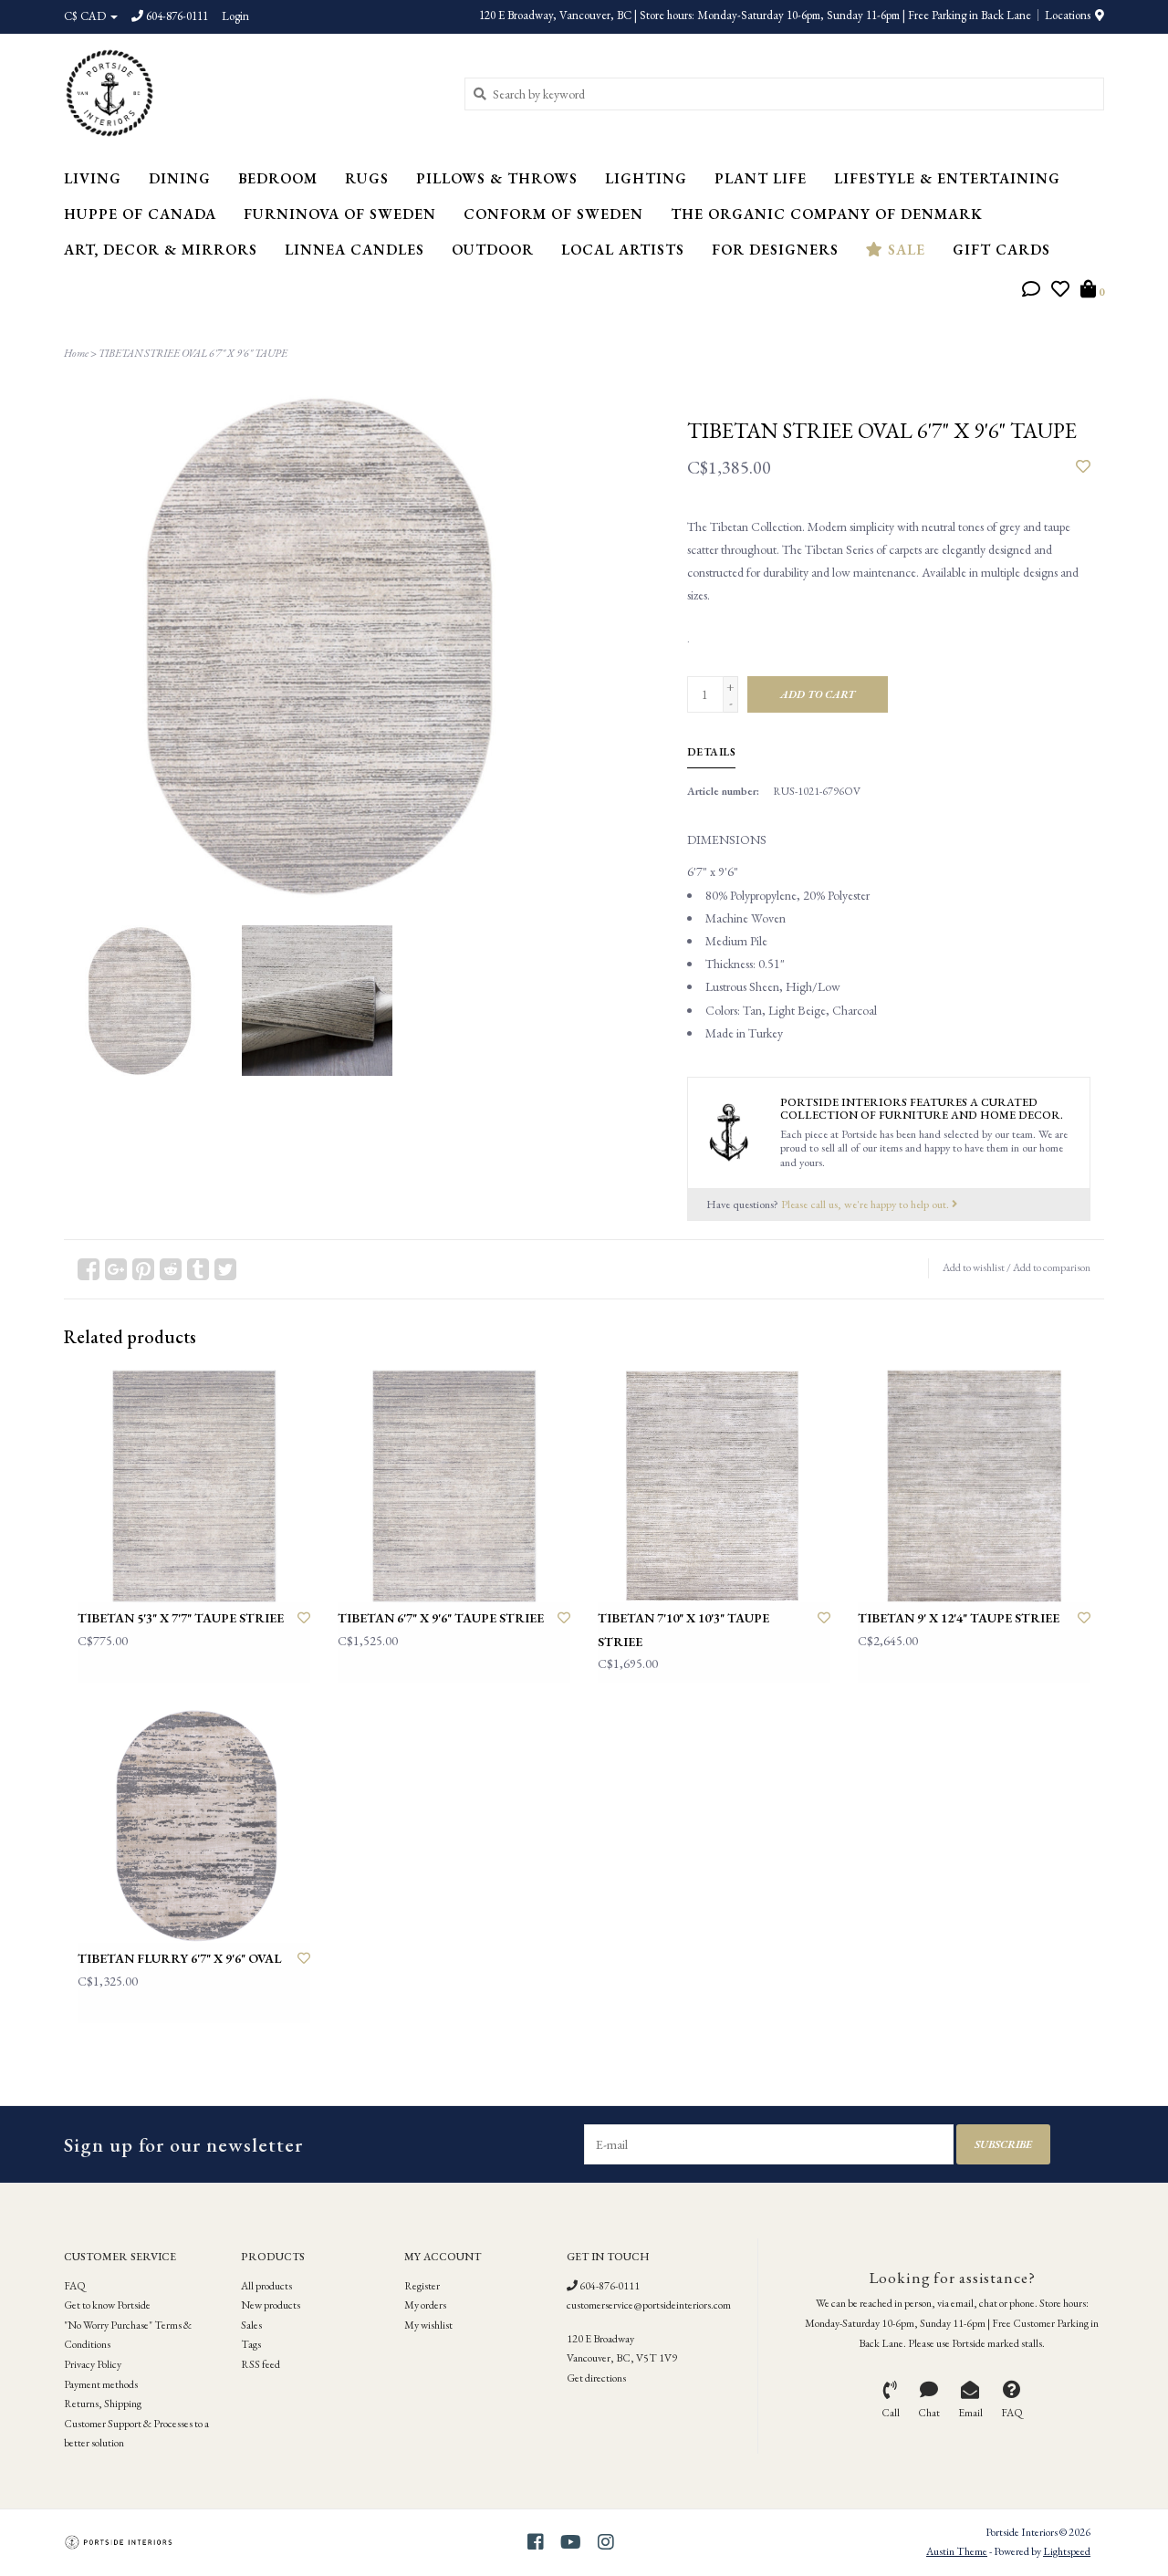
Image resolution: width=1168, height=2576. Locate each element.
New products (271, 2305)
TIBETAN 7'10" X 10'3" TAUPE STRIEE (683, 1629)
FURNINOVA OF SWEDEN (340, 214)
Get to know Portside (107, 2305)
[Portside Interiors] (250, 93)
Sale (904, 250)
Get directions (596, 2378)
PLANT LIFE (761, 178)
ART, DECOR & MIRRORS (161, 250)
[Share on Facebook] (89, 1269)
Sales (251, 2325)
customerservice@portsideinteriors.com (649, 2305)
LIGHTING (646, 178)
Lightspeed (1067, 2551)
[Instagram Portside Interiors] (606, 2542)
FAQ (75, 2286)
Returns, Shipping (103, 2404)
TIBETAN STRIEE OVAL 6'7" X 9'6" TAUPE (193, 353)
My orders (425, 2305)
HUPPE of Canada (140, 214)
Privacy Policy (93, 2364)
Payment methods (101, 2384)
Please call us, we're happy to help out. (866, 1204)
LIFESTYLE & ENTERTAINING (947, 178)
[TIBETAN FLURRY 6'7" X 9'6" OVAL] (194, 1826)
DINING (180, 178)
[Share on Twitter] (225, 1269)
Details (712, 752)
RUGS (367, 178)
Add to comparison (1052, 1267)
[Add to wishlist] (1083, 467)
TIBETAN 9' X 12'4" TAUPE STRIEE (959, 1618)
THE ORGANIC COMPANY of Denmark (827, 214)
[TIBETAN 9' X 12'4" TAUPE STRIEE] (974, 1486)
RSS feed (261, 2364)
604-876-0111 (609, 2286)
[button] (1031, 291)
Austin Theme (957, 2551)
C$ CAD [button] (86, 16)
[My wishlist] (1060, 291)
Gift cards (1001, 250)
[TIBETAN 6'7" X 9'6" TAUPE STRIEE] (454, 1486)
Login (235, 16)
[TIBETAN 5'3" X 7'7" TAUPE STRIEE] (194, 1486)
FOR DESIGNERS (775, 250)
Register (422, 2286)
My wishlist (428, 2325)
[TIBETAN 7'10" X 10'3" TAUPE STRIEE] (714, 1486)
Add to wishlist (974, 1267)
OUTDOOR (493, 250)
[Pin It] (143, 1269)
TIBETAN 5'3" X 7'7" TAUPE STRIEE (181, 1618)
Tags (251, 2344)
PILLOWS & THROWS (497, 178)
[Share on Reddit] (171, 1269)
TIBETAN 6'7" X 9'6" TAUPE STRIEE (441, 1618)
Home (76, 353)
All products (266, 2286)
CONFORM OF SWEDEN (553, 214)
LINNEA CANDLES (355, 250)
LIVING (93, 178)
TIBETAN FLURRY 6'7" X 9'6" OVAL (179, 1958)
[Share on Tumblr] (198, 1269)
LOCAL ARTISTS (623, 250)
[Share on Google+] (116, 1269)
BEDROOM (278, 178)
